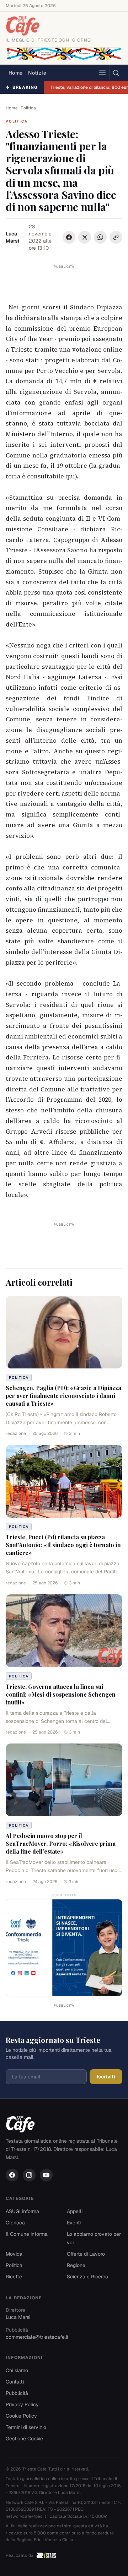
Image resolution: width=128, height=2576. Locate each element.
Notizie (37, 73)
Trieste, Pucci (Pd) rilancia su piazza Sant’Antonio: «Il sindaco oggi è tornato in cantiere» (63, 1545)
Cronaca (15, 2223)
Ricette (14, 2277)
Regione (76, 2265)
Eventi (74, 2223)
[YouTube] (46, 2175)
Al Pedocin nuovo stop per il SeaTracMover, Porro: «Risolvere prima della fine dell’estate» (61, 1843)
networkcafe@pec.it (26, 2516)
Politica (28, 108)
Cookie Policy (21, 2416)
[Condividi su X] (85, 237)
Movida (14, 2254)
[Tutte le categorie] (102, 73)
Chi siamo (17, 2370)
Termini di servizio (26, 2427)
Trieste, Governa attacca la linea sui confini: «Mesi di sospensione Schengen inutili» (61, 1694)
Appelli (75, 2211)
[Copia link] (116, 237)
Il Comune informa (27, 2234)
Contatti (15, 2382)
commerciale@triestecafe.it (37, 2337)
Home (15, 73)
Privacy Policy (22, 2404)
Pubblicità (17, 2393)
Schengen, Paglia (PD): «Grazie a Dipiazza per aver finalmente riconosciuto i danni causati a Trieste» (63, 1396)
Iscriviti (106, 2077)
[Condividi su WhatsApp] (100, 237)
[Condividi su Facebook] (69, 237)
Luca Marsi (12, 237)
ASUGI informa (22, 2211)
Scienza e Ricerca (87, 2277)
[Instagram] (29, 2175)
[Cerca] (116, 73)
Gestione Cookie (24, 2439)
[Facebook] (12, 2175)
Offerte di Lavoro (86, 2254)
